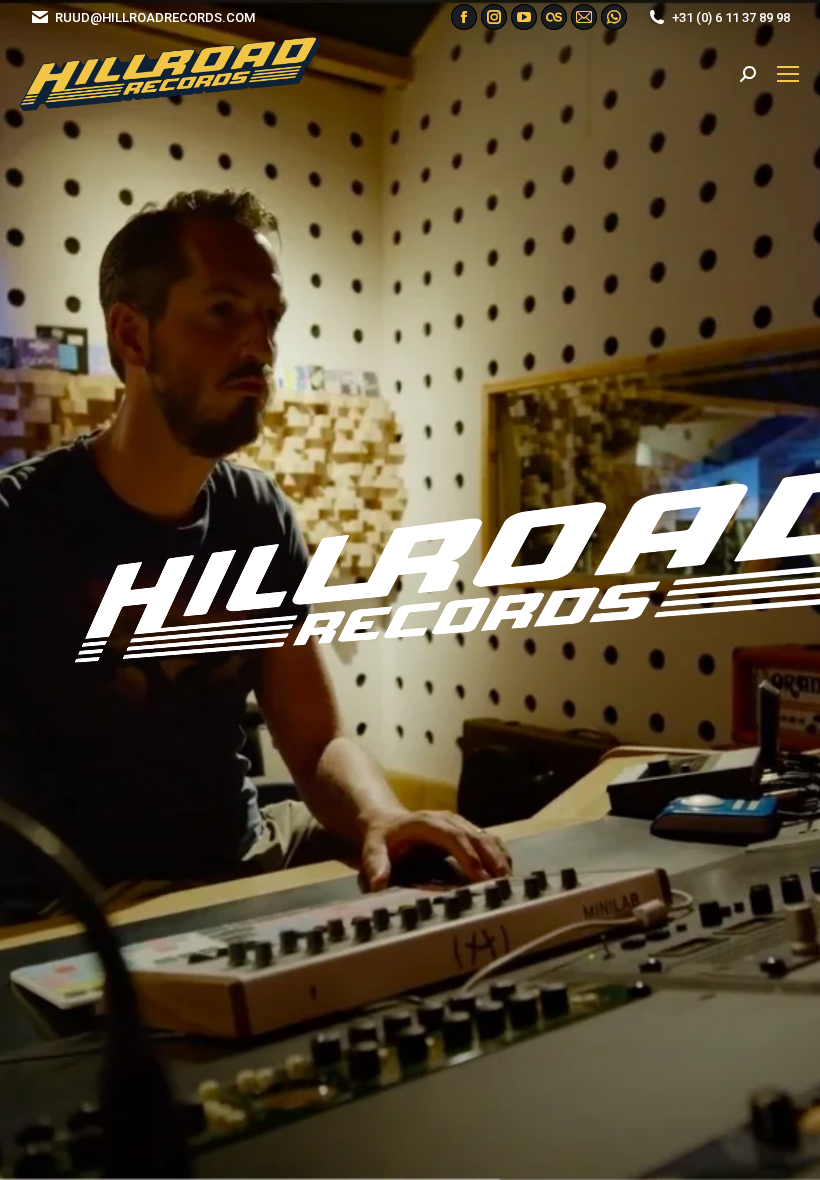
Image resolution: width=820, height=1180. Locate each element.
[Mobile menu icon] (788, 74)
